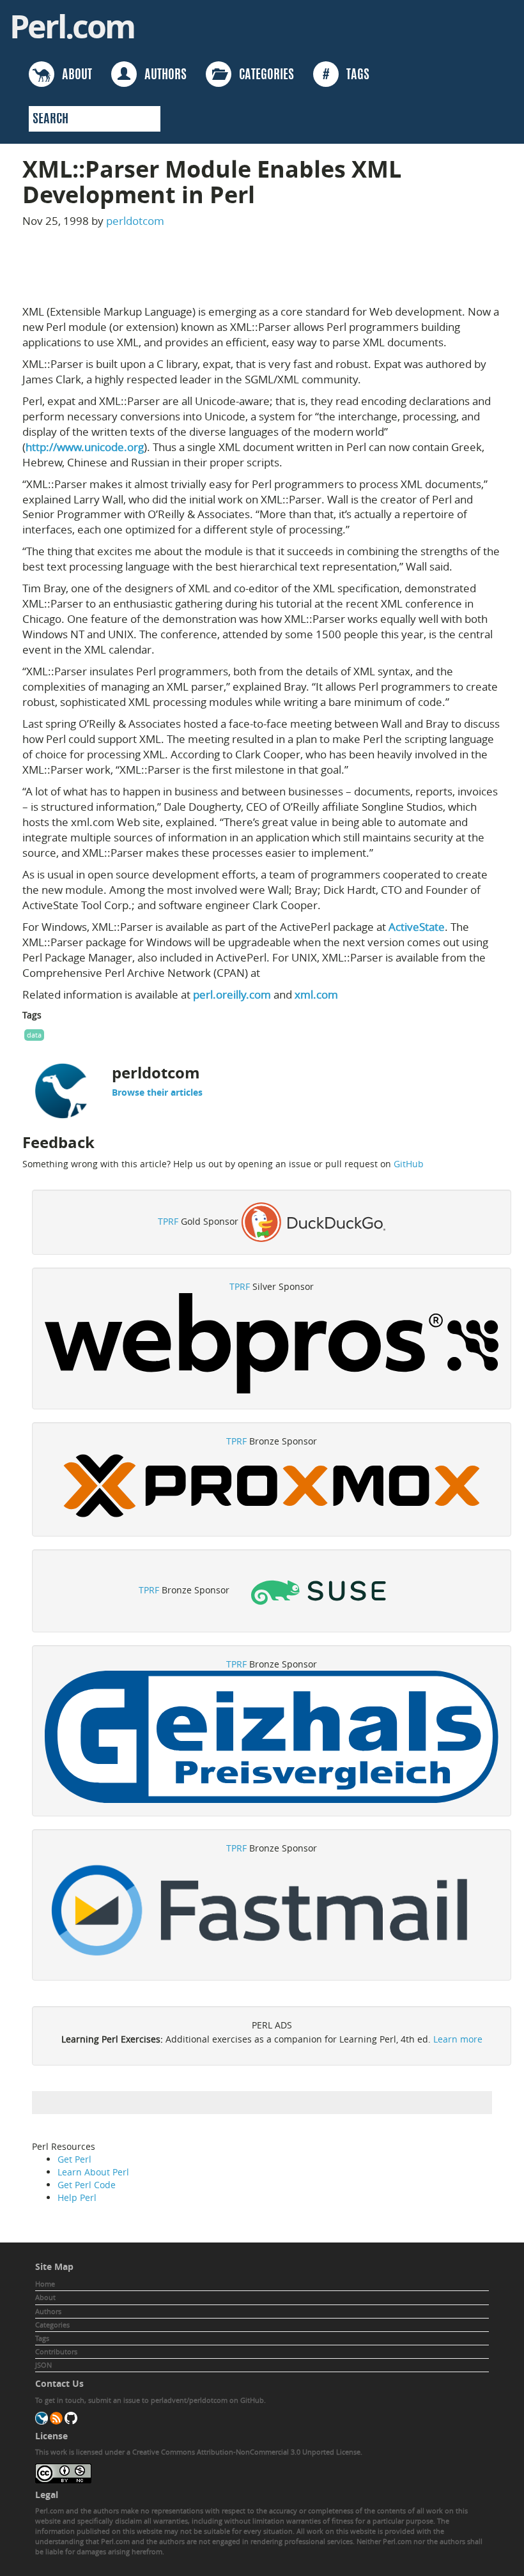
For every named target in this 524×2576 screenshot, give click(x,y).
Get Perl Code (87, 2185)
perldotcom (135, 221)
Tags (42, 2338)
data (34, 1035)
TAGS (346, 75)
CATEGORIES (263, 75)
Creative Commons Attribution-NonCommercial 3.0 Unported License (246, 2452)
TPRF (168, 1221)
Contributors (56, 2351)
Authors (48, 2311)
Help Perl (77, 2197)
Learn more (458, 2039)
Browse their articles (157, 1092)
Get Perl (74, 2159)
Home (45, 2284)
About (45, 2297)
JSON (43, 2365)
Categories (52, 2325)
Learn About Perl (93, 2172)
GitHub (409, 1164)
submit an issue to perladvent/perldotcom (158, 2400)
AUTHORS (162, 75)
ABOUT (73, 75)
